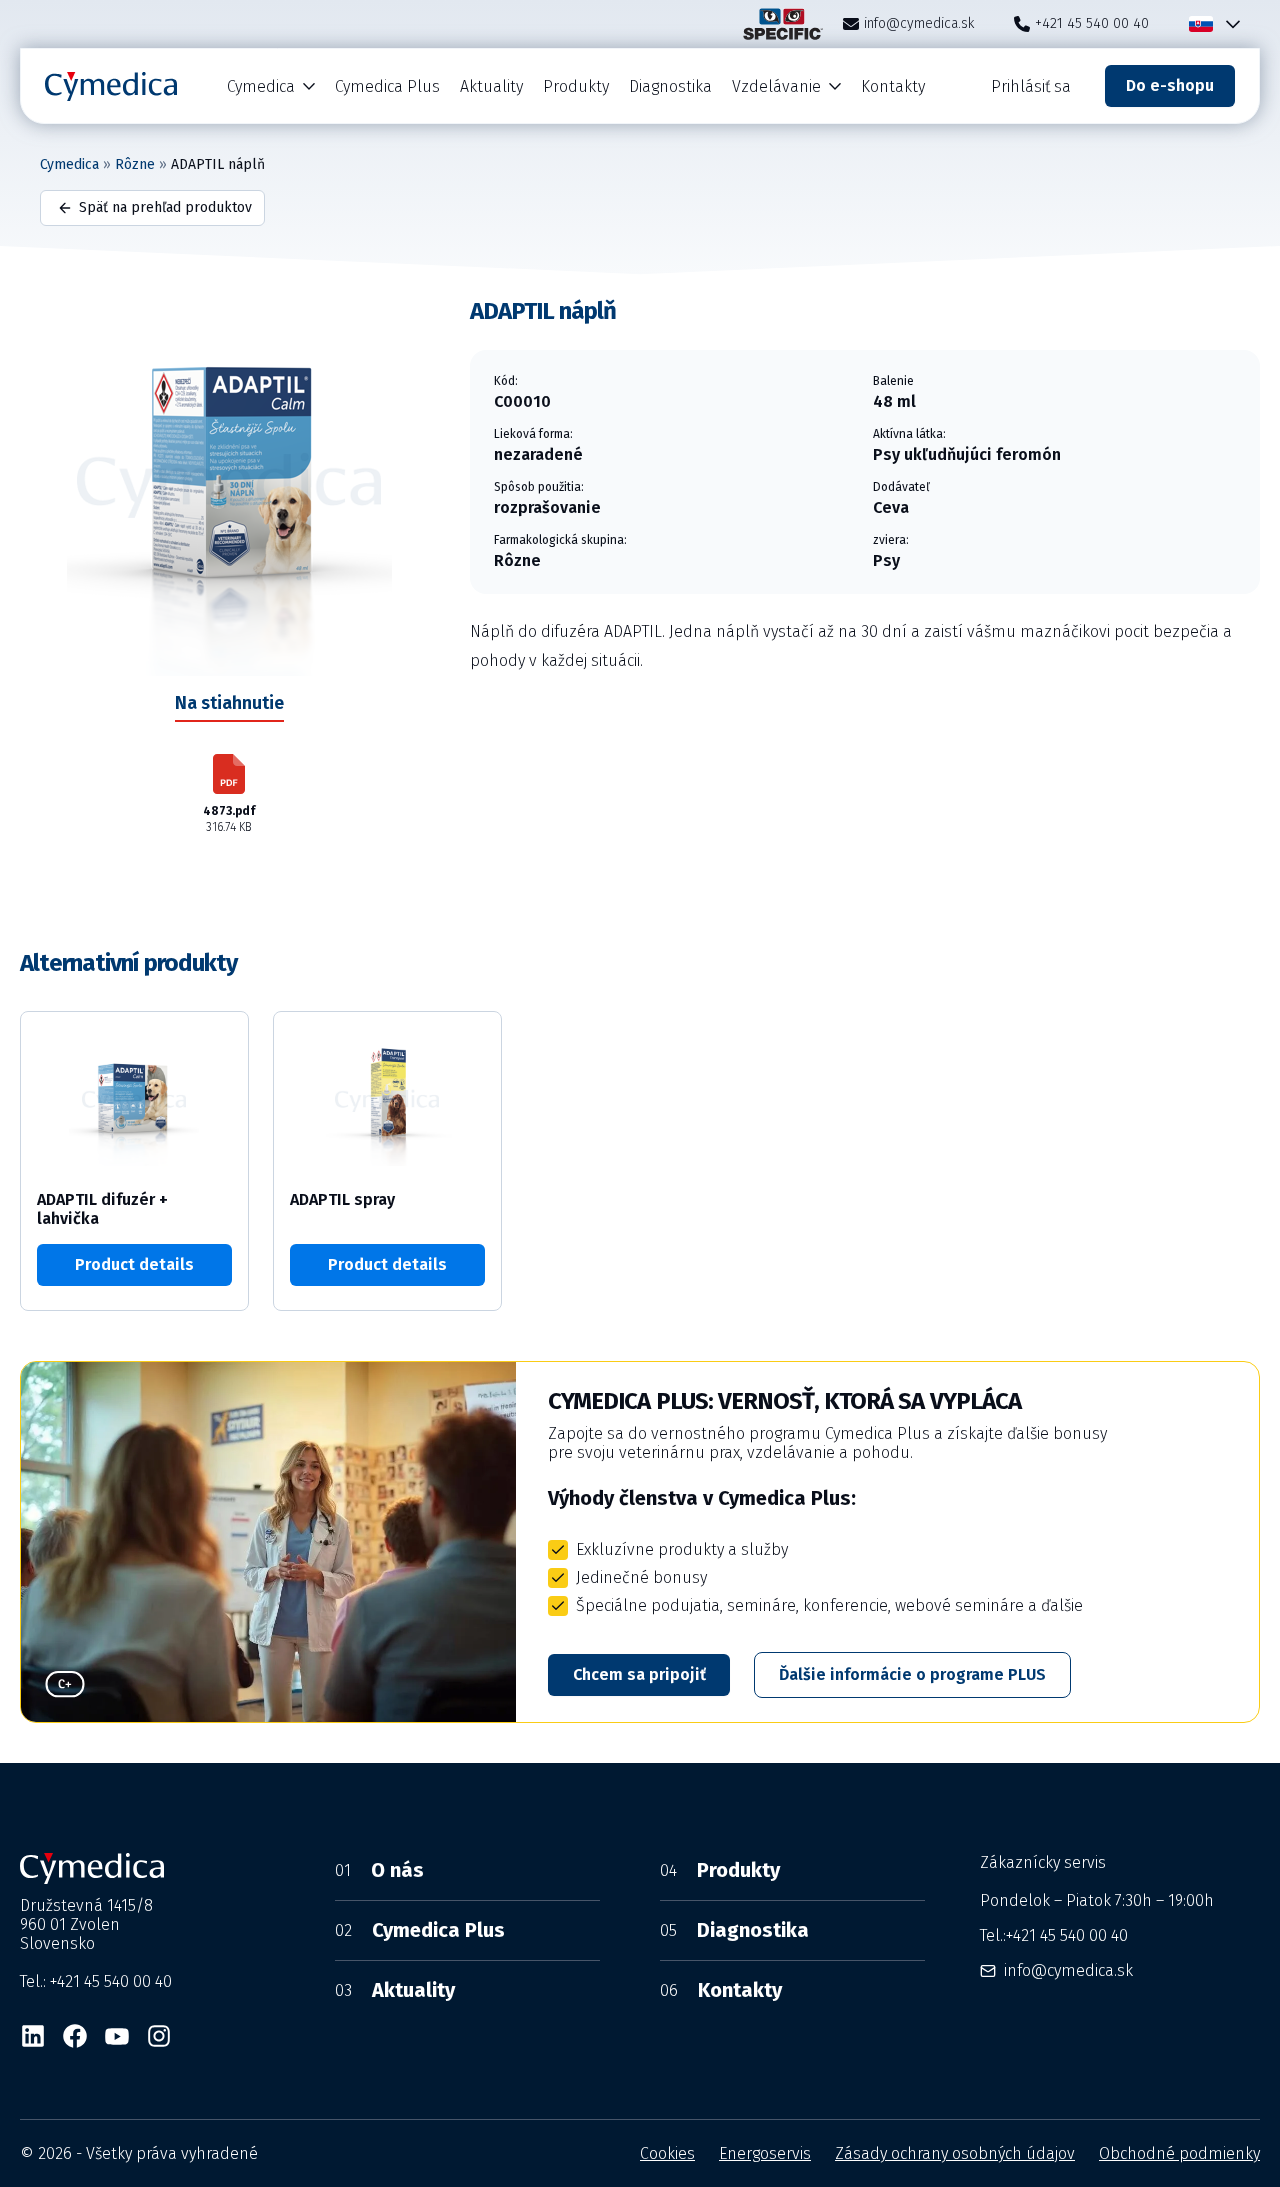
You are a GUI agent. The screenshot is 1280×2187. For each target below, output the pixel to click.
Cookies (667, 2153)
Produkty (576, 86)
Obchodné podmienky (1179, 2153)
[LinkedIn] (33, 2036)
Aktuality (491, 86)
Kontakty (893, 86)
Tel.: (1054, 1935)
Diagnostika (670, 86)
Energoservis (765, 2153)
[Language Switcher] (1229, 24)
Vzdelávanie (776, 86)
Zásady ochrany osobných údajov (955, 2153)
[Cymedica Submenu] (310, 86)
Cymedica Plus (387, 86)
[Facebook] (75, 2036)
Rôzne (135, 164)
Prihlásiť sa (1031, 86)
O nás (379, 1870)
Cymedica (261, 86)
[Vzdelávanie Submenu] (836, 86)
